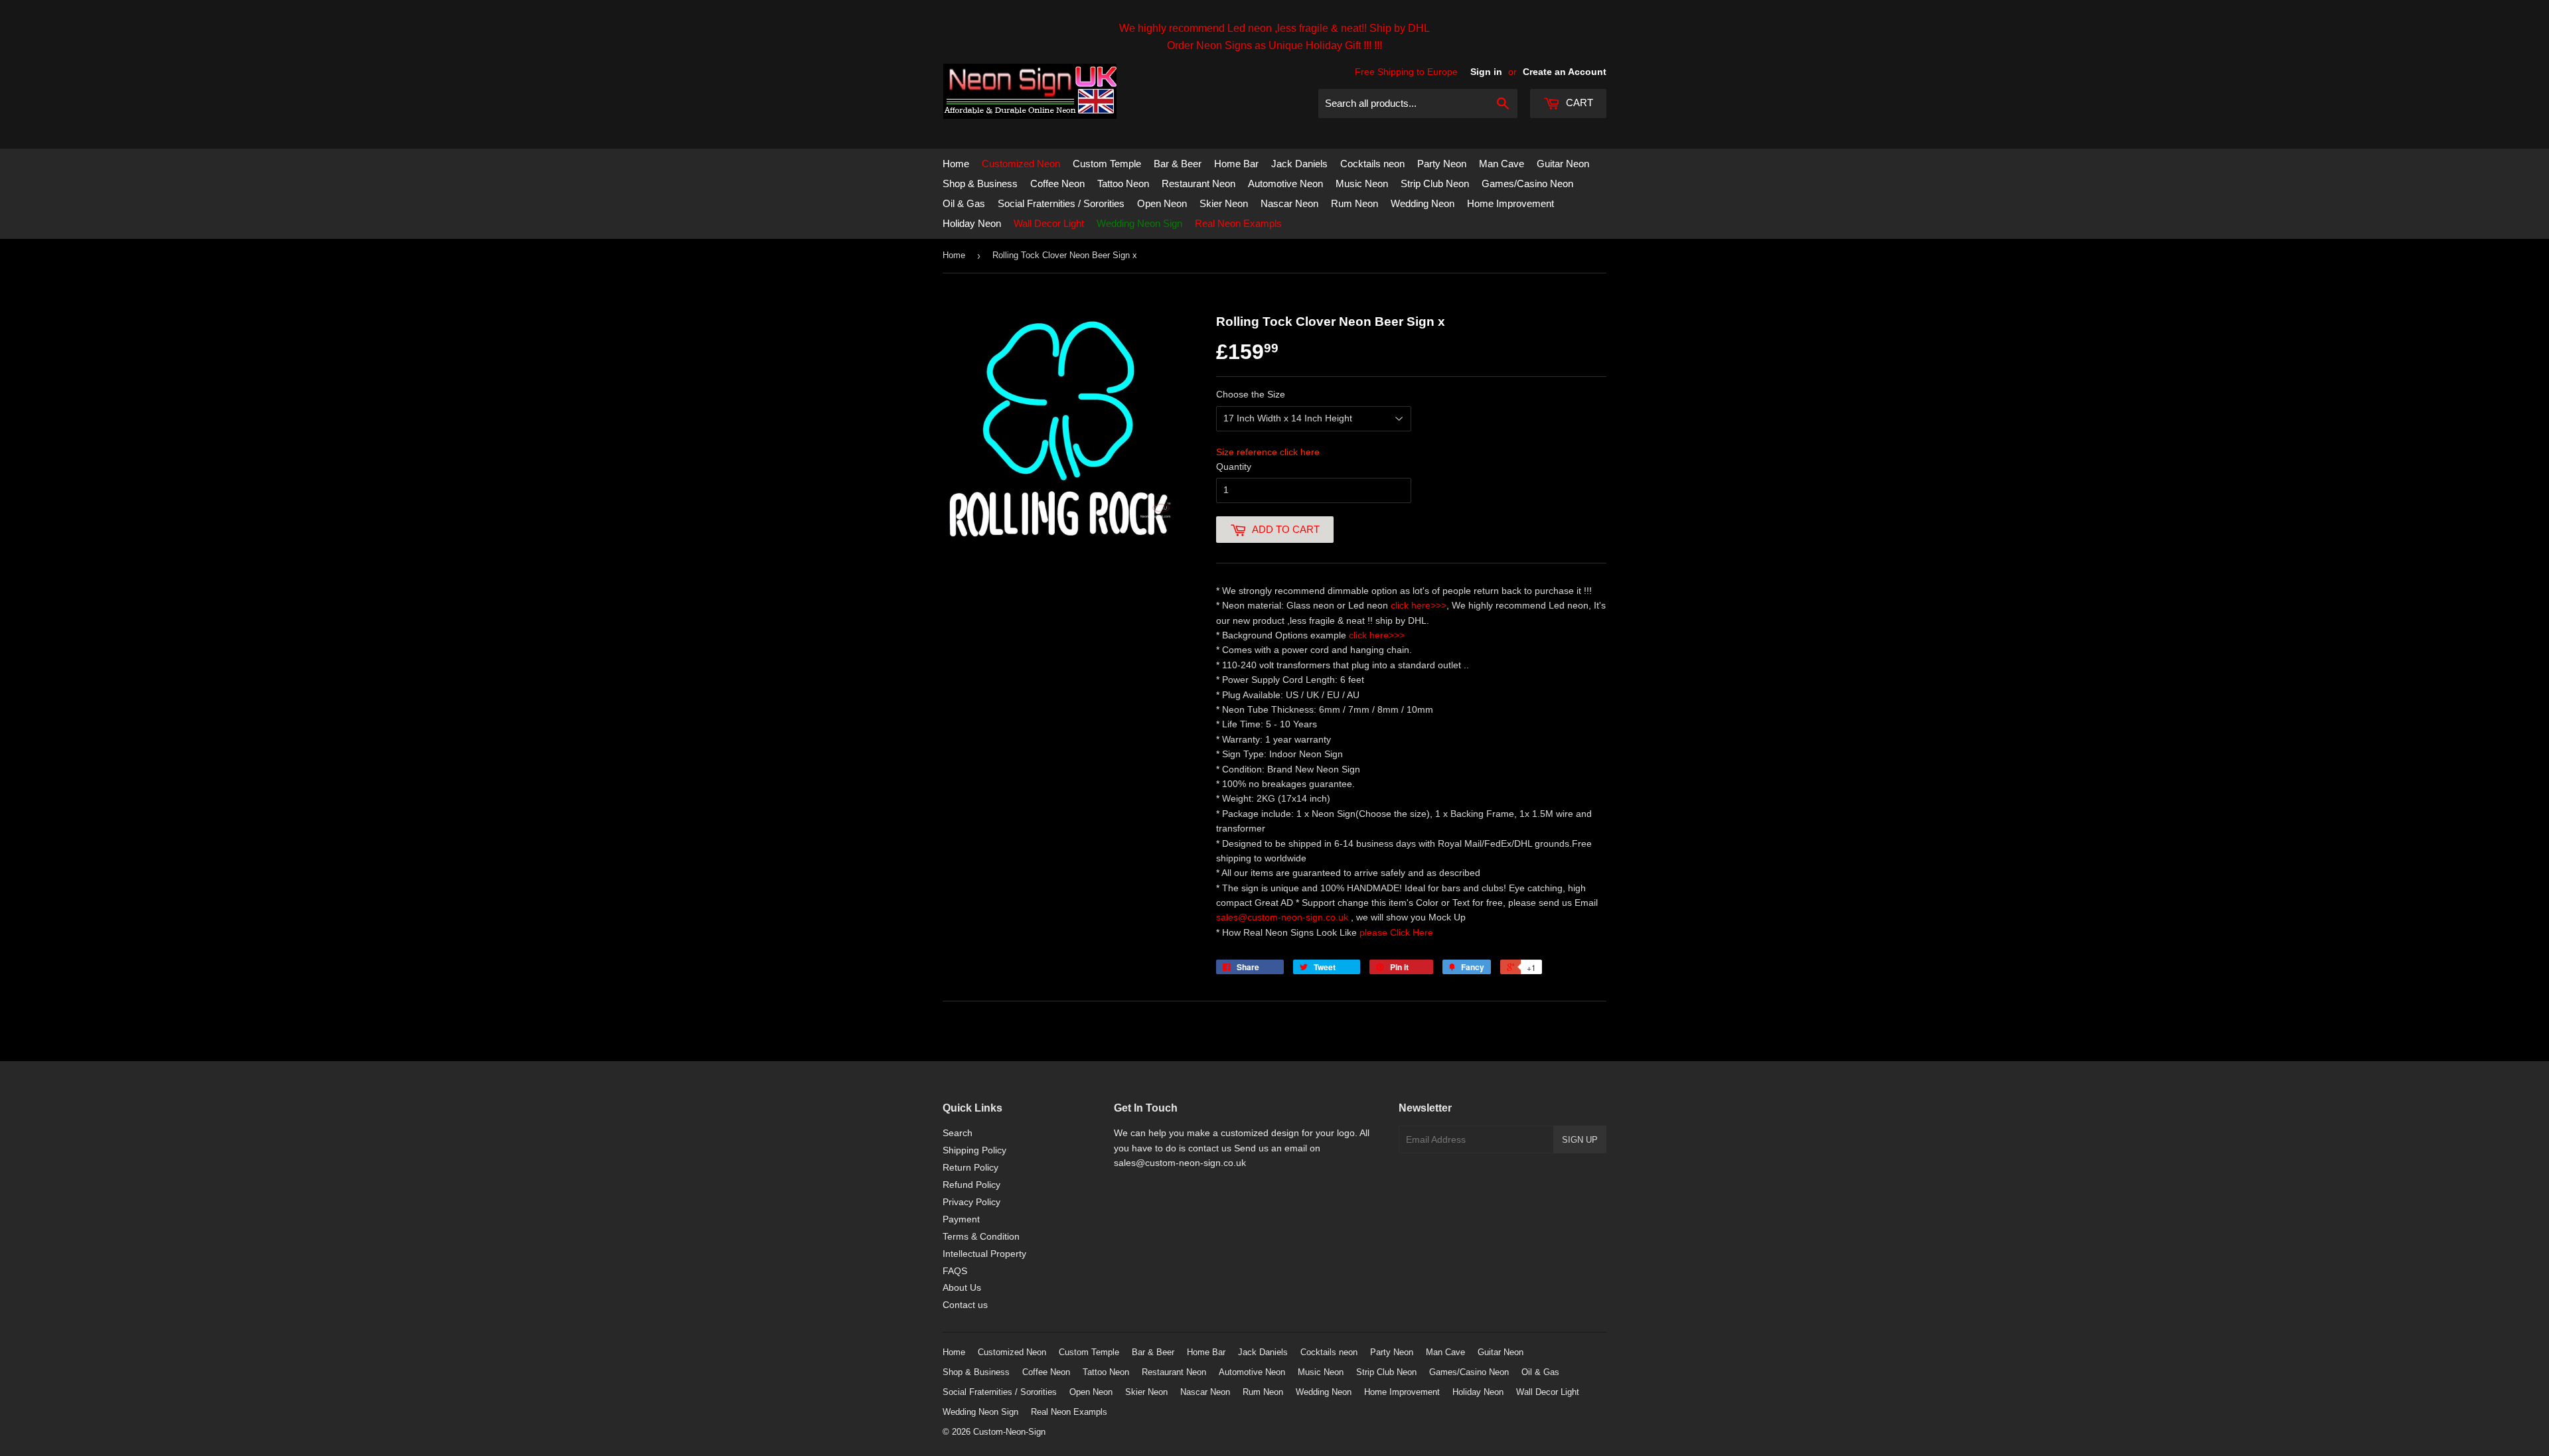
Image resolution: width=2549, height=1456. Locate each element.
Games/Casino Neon (1527, 183)
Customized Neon (1021, 164)
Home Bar (1236, 164)
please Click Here (1396, 932)
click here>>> (1419, 605)
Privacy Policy (971, 1202)
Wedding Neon (1423, 203)
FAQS (955, 1271)
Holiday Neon (972, 223)
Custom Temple (1107, 164)
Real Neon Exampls (1238, 223)
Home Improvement (1510, 203)
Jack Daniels (1299, 164)
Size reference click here (1268, 452)
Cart (1578, 103)
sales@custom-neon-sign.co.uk (1283, 917)
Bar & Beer (1178, 164)
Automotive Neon (1285, 183)
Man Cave (1502, 164)
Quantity (1234, 467)
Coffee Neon (1057, 183)
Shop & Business (980, 183)
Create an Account (1565, 72)
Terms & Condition (981, 1236)
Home (956, 164)
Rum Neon (1354, 203)
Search (958, 1133)
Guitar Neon (1563, 164)
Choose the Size (1251, 394)
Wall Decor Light (1049, 223)
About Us (962, 1287)
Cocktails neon (1372, 164)
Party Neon (1442, 164)
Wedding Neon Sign (1139, 223)
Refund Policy (971, 1185)
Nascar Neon (1289, 203)
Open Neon (1162, 203)
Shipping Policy (974, 1150)
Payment (961, 1219)
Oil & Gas (964, 203)
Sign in (1486, 72)
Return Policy (970, 1167)
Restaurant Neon (1198, 183)
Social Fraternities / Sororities (1061, 203)
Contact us (965, 1305)
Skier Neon (1224, 203)
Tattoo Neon (1123, 183)
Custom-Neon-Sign (1009, 1432)
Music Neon (1362, 183)
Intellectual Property (984, 1254)
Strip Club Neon (1435, 183)
